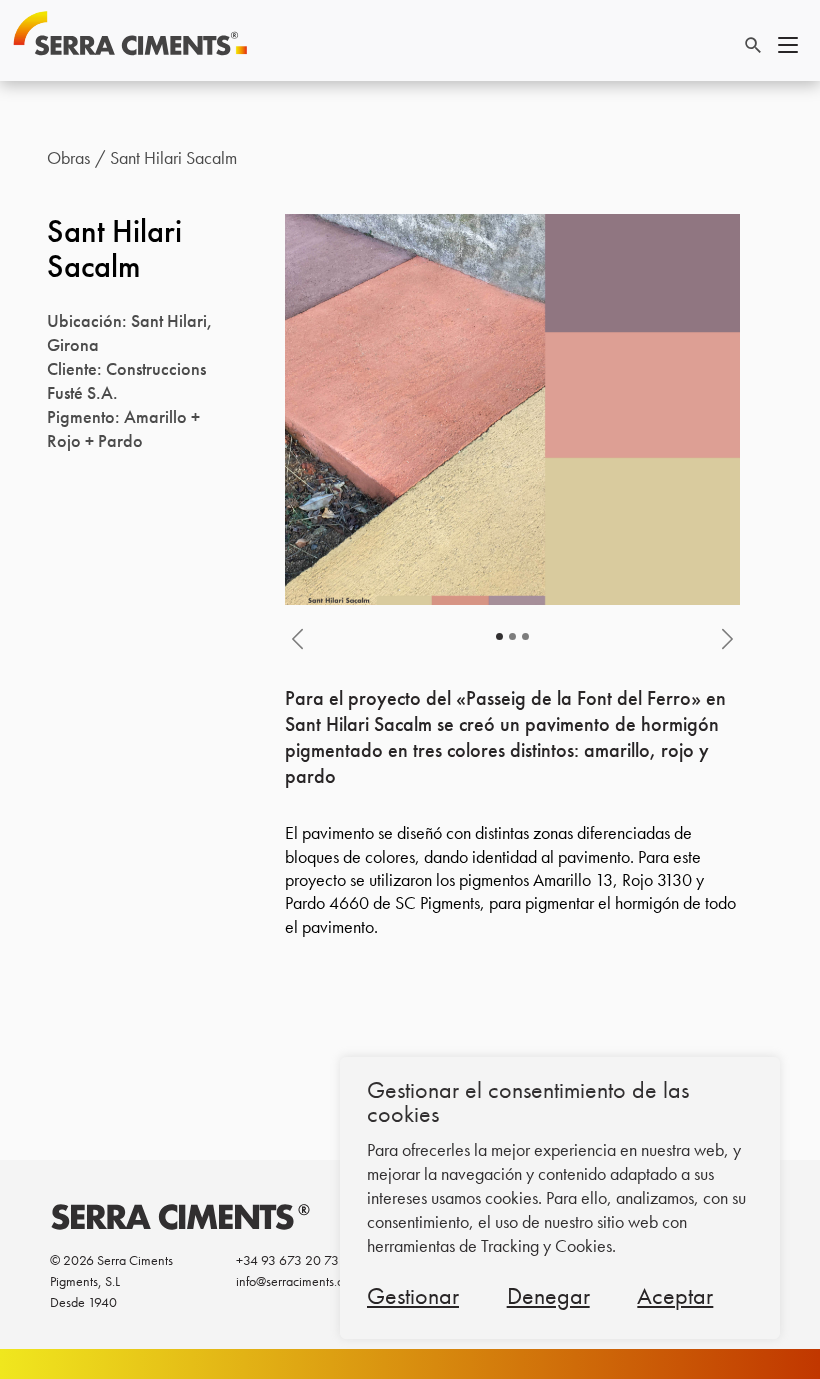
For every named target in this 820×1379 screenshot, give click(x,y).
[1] (512, 636)
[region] (560, 1198)
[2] (525, 636)
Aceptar (675, 1295)
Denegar (548, 1295)
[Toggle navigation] (788, 42)
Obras (68, 157)
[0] (499, 636)
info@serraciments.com (298, 1281)
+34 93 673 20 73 (287, 1260)
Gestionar (413, 1295)
